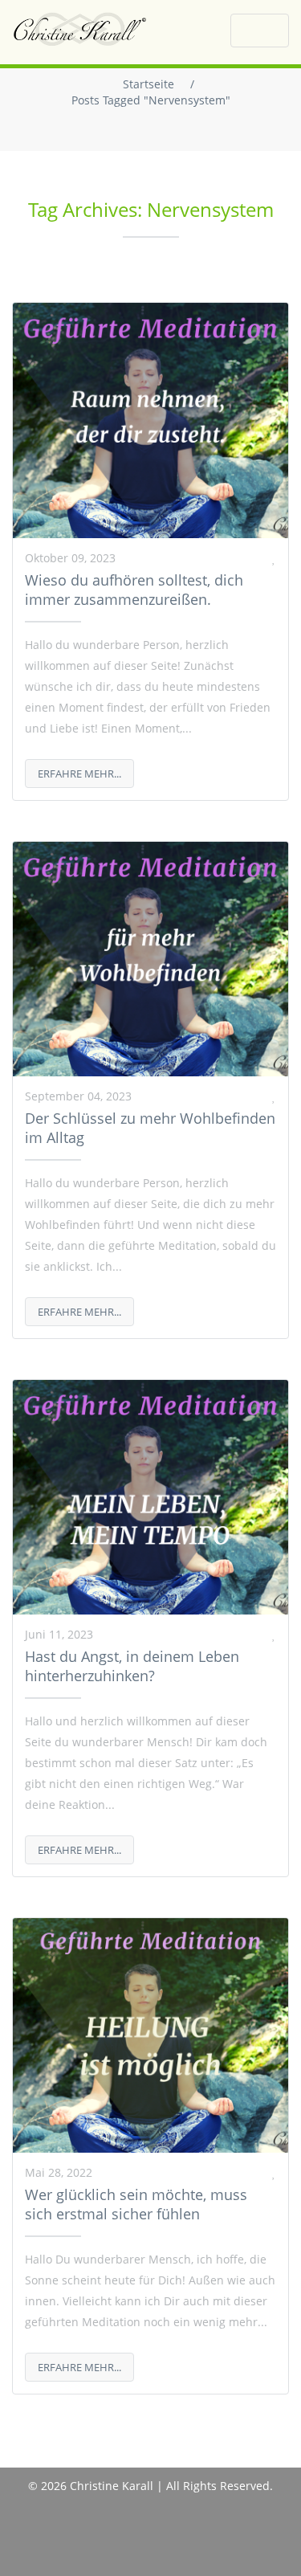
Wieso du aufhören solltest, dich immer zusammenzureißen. (134, 590)
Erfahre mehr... (79, 774)
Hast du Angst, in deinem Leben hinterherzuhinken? (132, 1666)
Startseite (148, 84)
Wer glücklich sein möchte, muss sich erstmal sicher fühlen (136, 2204)
